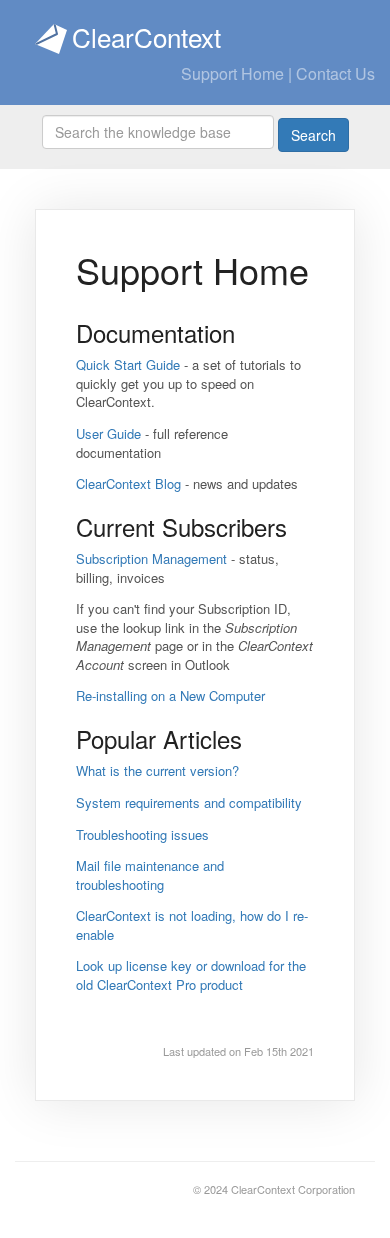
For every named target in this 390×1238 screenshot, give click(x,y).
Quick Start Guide (128, 364)
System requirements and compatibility (189, 802)
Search (313, 135)
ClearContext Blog (128, 483)
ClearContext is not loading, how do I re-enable (192, 925)
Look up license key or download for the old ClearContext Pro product (191, 975)
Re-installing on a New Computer (170, 695)
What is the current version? (157, 770)
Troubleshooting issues (142, 834)
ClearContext (146, 36)
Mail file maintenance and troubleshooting (150, 875)
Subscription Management (151, 558)
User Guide (108, 433)
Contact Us (335, 73)
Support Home (232, 73)
